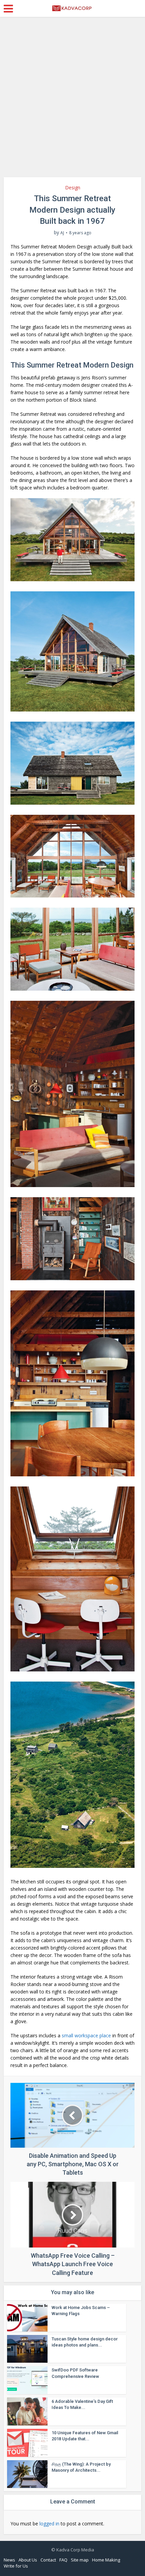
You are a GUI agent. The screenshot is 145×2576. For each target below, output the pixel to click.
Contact (48, 2560)
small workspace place (86, 2035)
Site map (80, 2560)
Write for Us (16, 2566)
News (9, 2560)
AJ (62, 233)
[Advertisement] (72, 100)
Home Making (106, 2560)
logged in (49, 2524)
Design (73, 187)
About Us (28, 2560)
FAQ (63, 2560)
